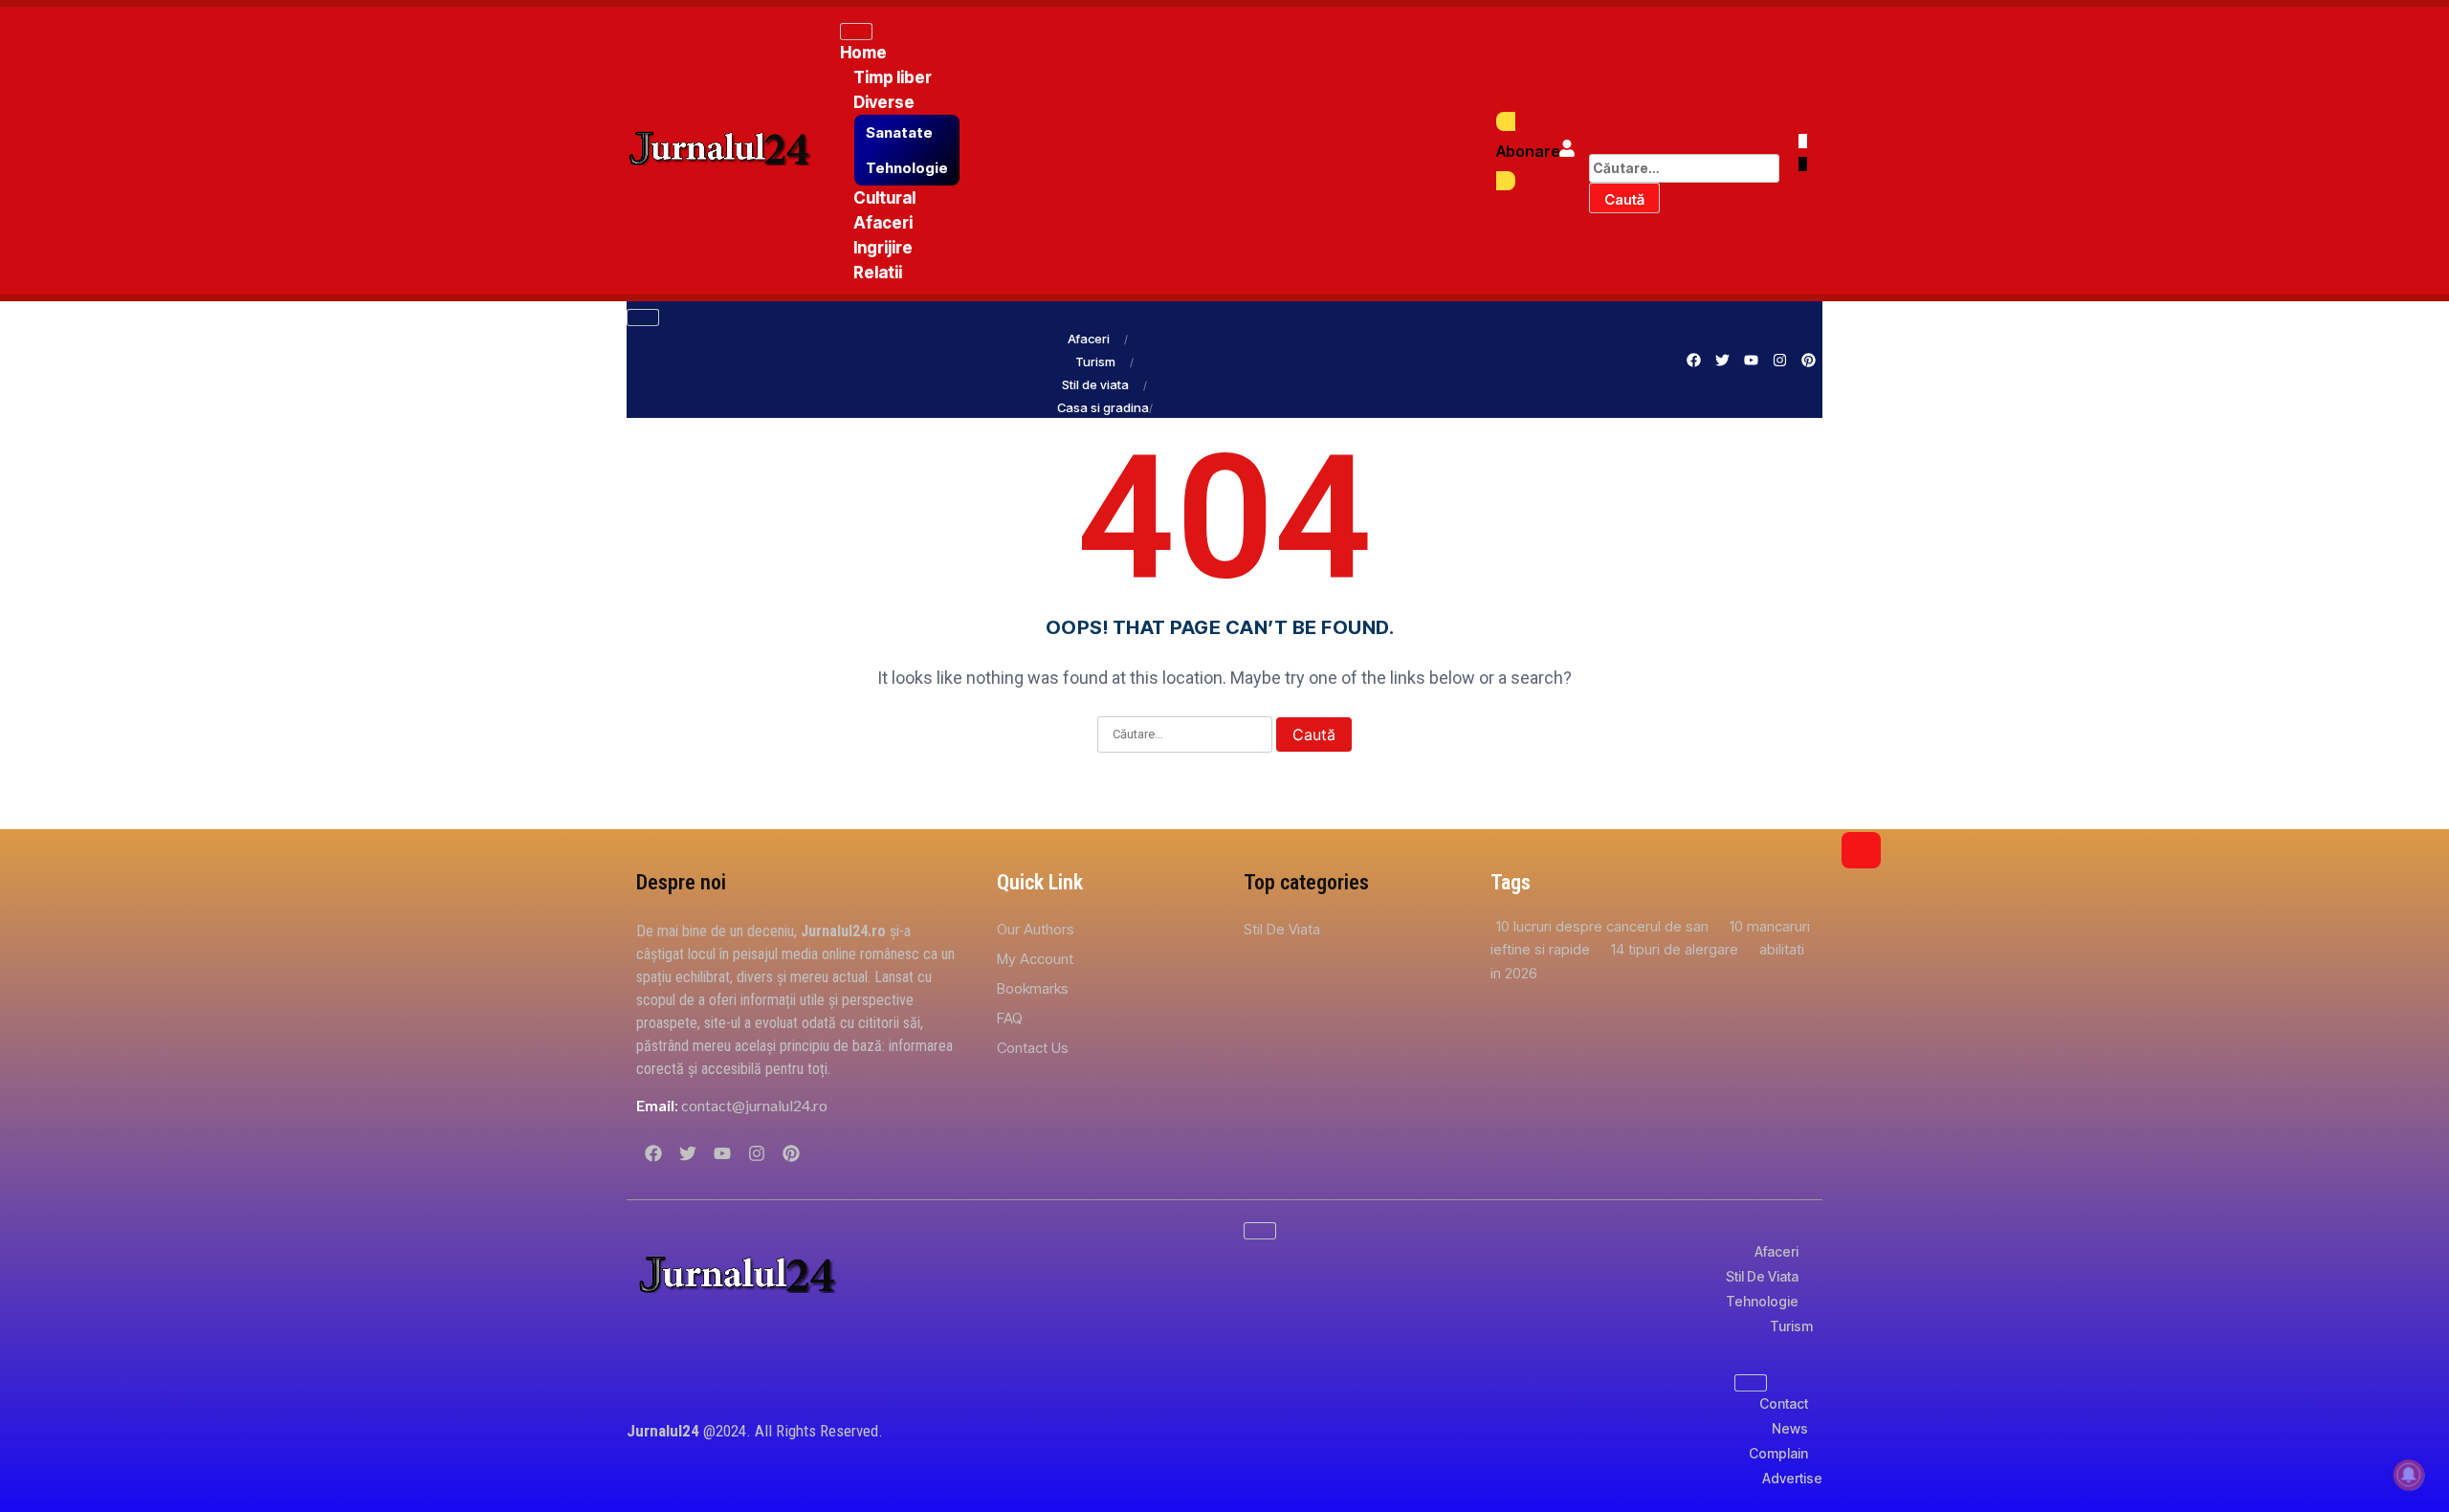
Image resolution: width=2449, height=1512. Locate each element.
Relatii (878, 273)
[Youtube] (1751, 360)
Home (863, 53)
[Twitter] (1722, 360)
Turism (1095, 362)
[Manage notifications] (2409, 1475)
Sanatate (899, 132)
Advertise (1792, 1478)
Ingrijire (883, 248)
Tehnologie (907, 168)
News (1790, 1428)
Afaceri (883, 223)
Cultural (884, 198)
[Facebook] (1693, 360)
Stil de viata (1095, 384)
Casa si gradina (1103, 407)
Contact (1784, 1403)
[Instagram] (1779, 360)
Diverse (884, 102)
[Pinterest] (1808, 360)
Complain (1778, 1453)
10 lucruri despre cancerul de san (1604, 926)
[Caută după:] (1684, 168)
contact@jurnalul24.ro (754, 1105)
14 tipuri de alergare (1677, 949)
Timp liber (893, 77)
